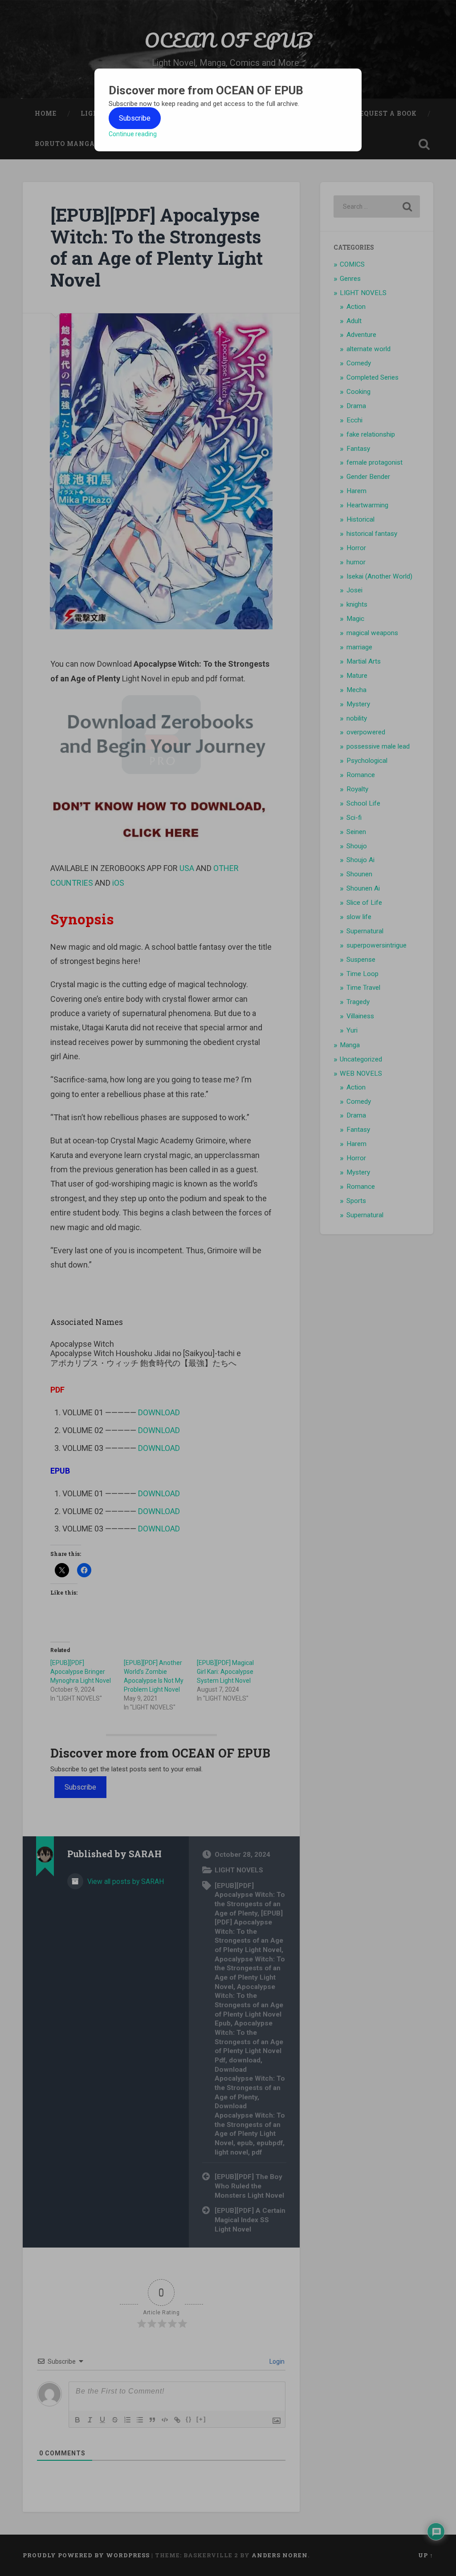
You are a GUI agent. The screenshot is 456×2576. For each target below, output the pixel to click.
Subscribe (135, 118)
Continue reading (133, 134)
